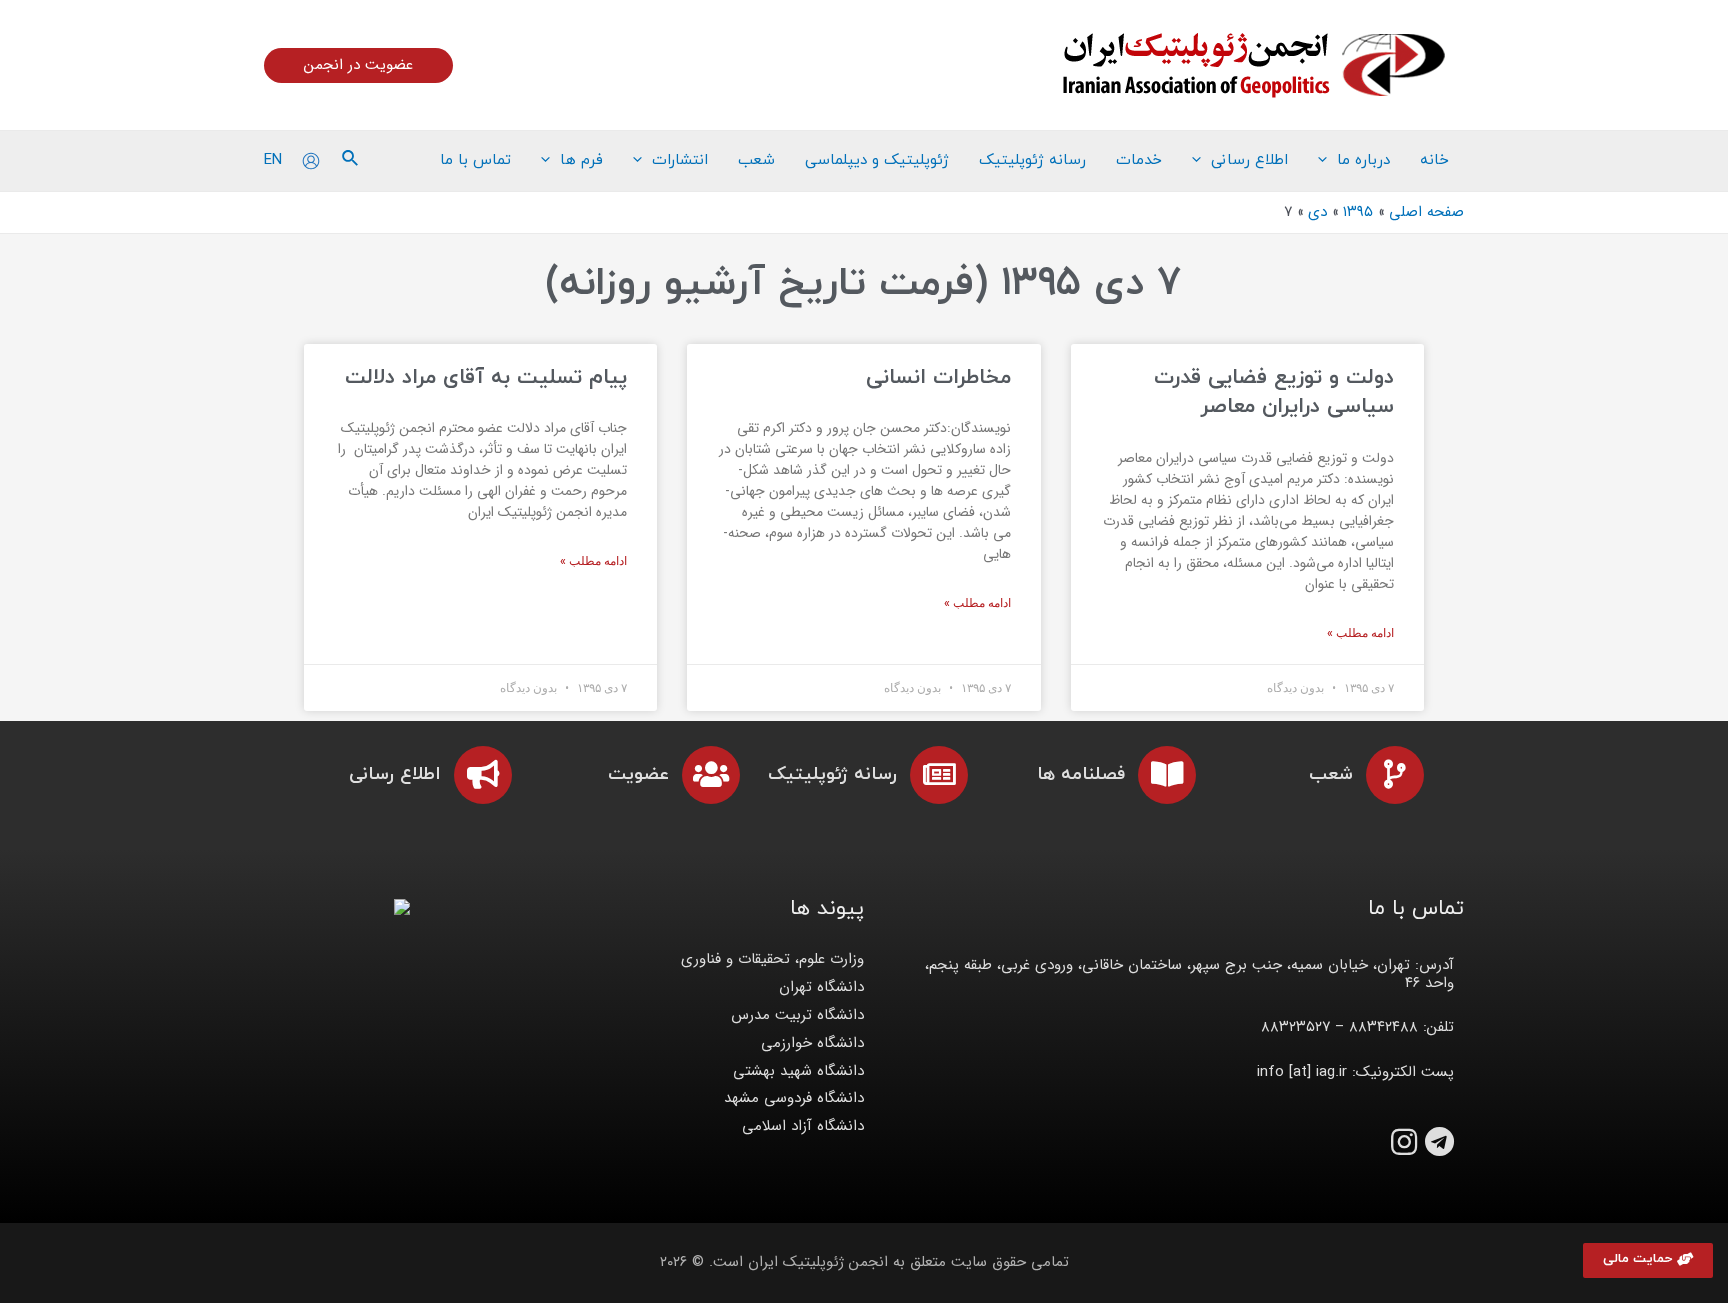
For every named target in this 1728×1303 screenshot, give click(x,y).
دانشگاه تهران (821, 987)
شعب (1331, 774)
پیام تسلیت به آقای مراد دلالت (486, 378)
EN (273, 160)
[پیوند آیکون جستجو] (349, 161)
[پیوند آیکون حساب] (311, 161)
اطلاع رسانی (395, 774)
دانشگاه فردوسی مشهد (794, 1098)
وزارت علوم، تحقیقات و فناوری (772, 959)
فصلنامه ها (1081, 774)
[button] (1648, 1260)
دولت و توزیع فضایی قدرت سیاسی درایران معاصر (1274, 392)
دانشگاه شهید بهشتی (798, 1071)
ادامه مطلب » (1360, 633)
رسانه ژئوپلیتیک (832, 774)
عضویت (638, 774)
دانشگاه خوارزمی (812, 1043)
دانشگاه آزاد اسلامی (803, 1126)
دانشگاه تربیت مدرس (797, 1015)
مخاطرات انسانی (938, 378)
